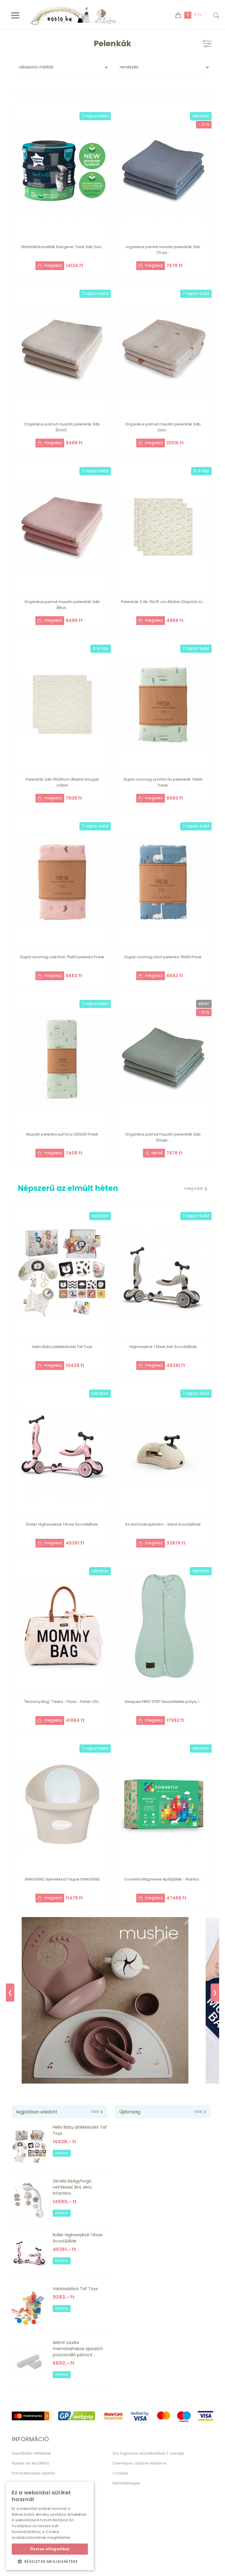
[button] (50, 2561)
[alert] (50, 2526)
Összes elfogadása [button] (50, 2549)
